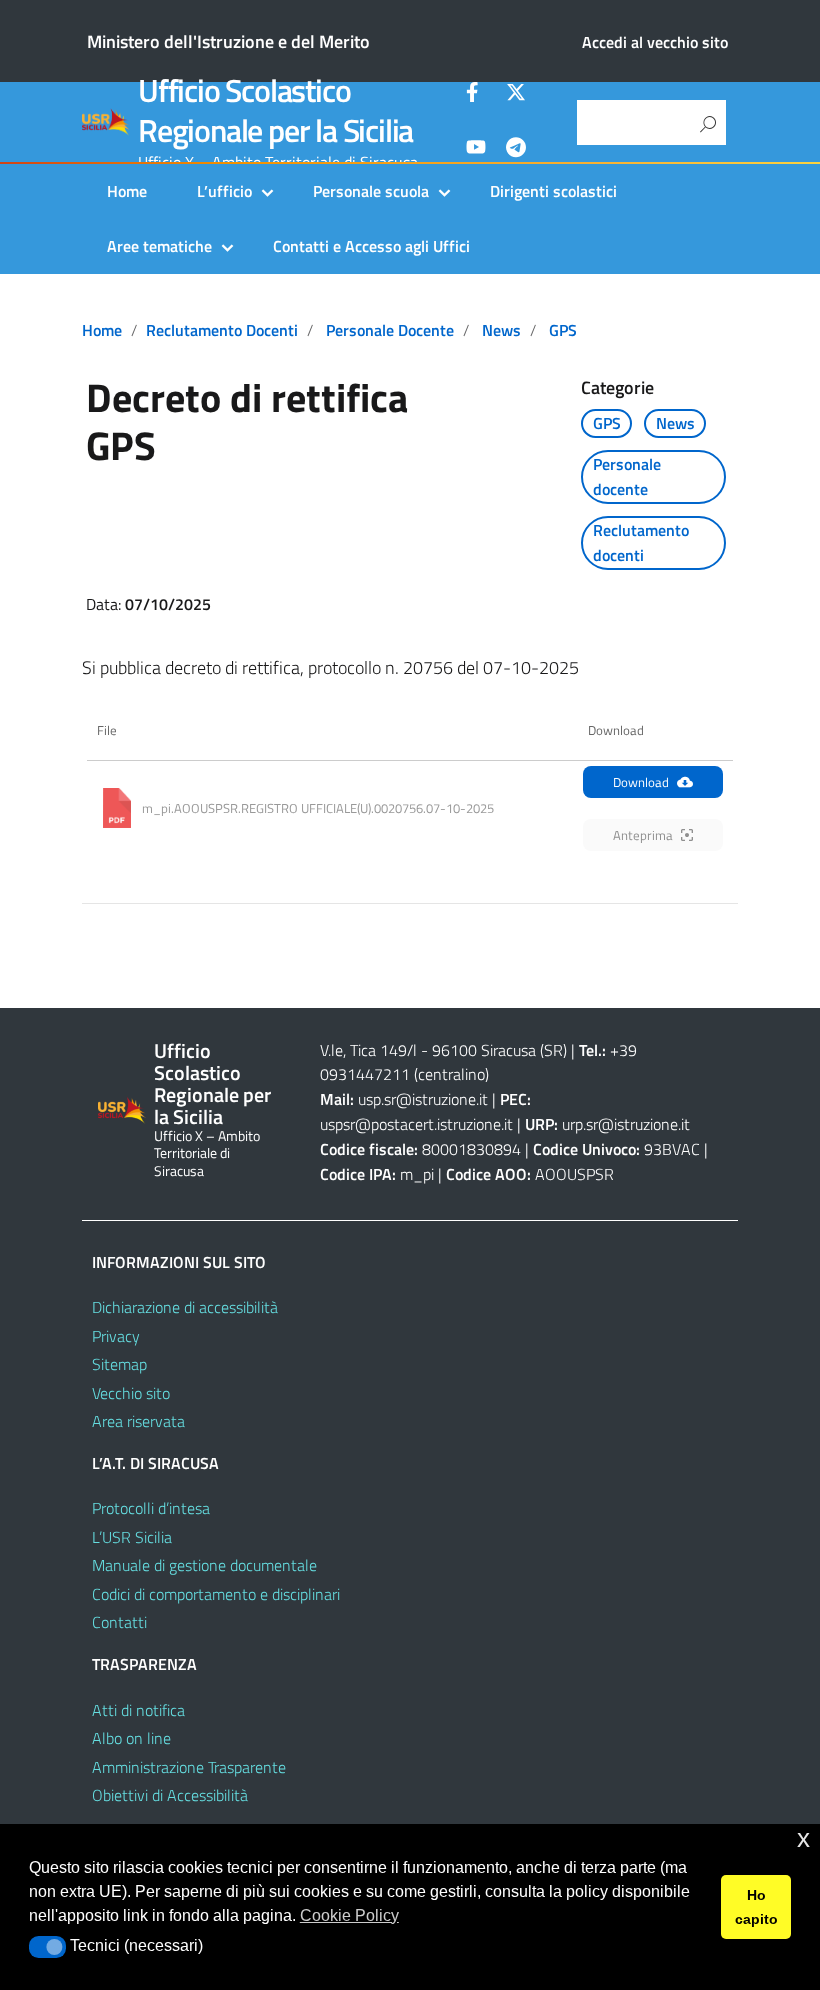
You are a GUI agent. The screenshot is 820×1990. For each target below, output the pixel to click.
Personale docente (390, 330)
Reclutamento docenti (222, 330)
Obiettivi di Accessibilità (170, 1795)
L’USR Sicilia (132, 1537)
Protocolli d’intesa (151, 1508)
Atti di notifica (138, 1710)
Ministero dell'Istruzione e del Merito (228, 41)
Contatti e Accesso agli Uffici (371, 246)
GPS (563, 330)
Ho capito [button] (756, 1907)
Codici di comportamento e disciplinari (216, 1594)
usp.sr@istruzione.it (423, 1099)
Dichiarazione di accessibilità (185, 1307)
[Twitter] (516, 95)
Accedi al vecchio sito (655, 42)
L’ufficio (224, 191)
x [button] (803, 1838)
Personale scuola (371, 191)
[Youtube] (476, 150)
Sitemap (119, 1364)
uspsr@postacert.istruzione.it (416, 1124)
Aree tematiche (159, 246)
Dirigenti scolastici (553, 191)
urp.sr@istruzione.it (626, 1124)
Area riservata (138, 1421)
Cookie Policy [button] (349, 1915)
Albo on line (131, 1738)
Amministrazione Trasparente (189, 1767)
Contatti (119, 1622)
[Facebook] (476, 95)
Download (641, 782)
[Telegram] (516, 150)
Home (127, 191)
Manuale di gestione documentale (204, 1565)
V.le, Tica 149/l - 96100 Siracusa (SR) (443, 1050)
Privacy (116, 1336)
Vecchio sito (131, 1393)
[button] (47, 1947)
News (501, 330)
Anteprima (643, 835)
